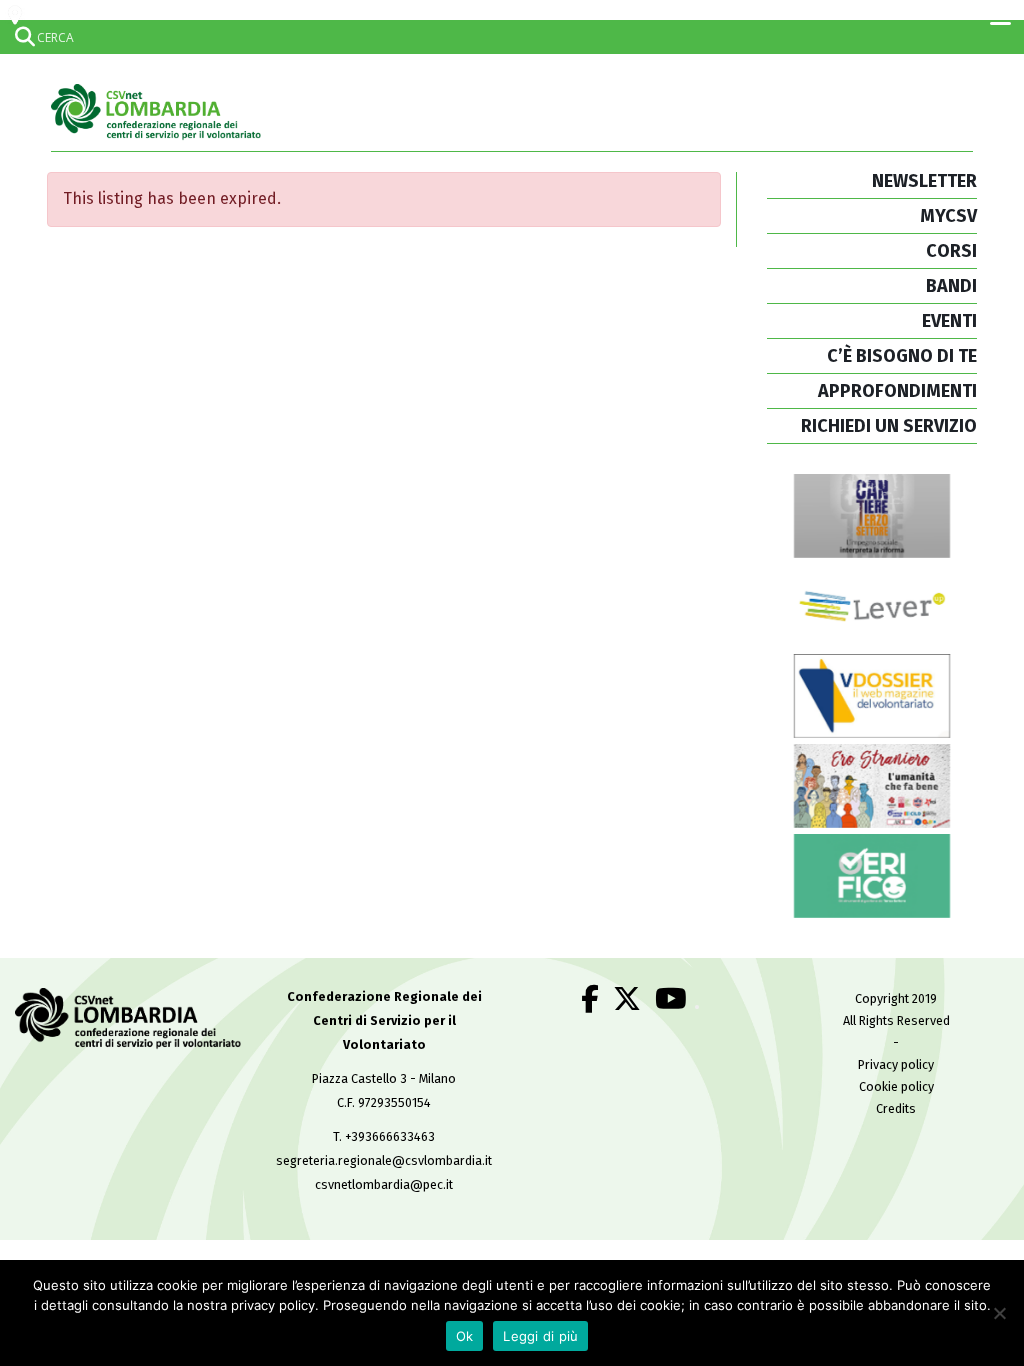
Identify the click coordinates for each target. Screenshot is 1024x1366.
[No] (999, 1313)
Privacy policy (896, 1064)
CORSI (951, 251)
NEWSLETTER (924, 181)
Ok (465, 1336)
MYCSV (948, 216)
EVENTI (949, 321)
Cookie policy (896, 1086)
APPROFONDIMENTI (897, 391)
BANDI (951, 286)
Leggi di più (540, 1336)
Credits (896, 1108)
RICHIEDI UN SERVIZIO (889, 426)
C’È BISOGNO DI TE (902, 356)
